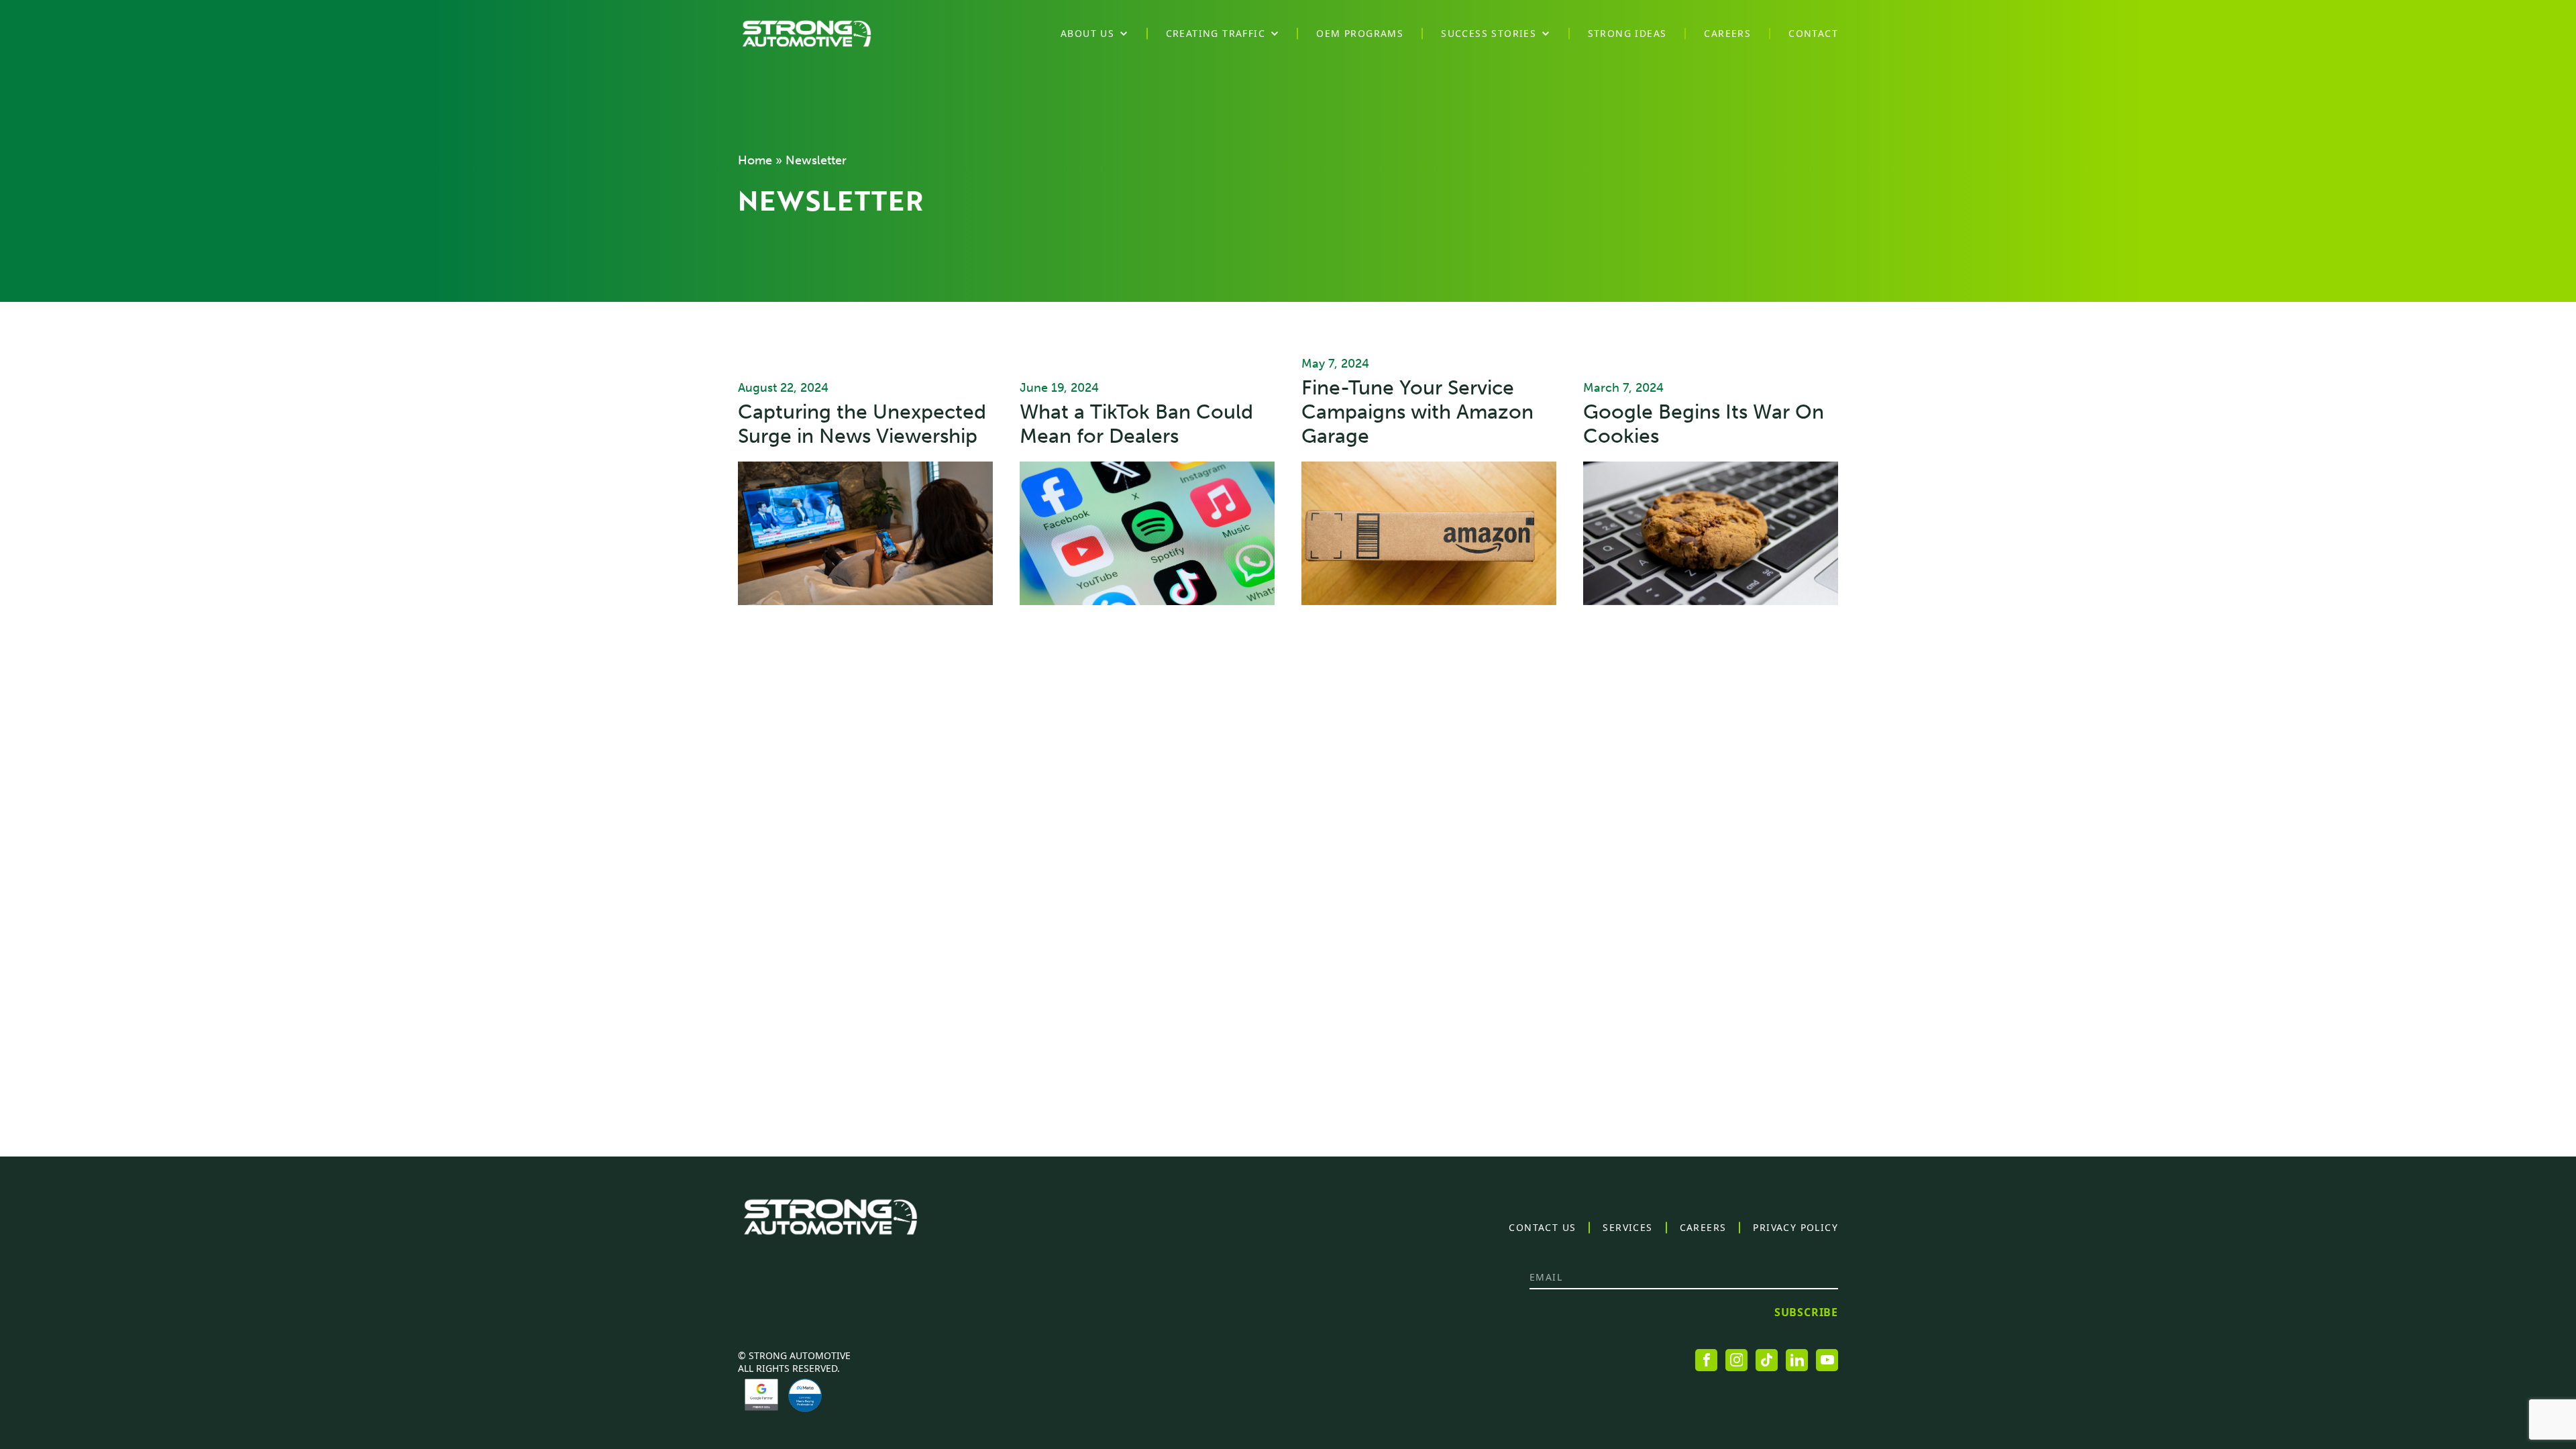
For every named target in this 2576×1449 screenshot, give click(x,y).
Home (755, 160)
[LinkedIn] (1797, 1360)
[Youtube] (1827, 1360)
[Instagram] (1736, 1360)
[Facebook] (1706, 1360)
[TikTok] (1767, 1360)
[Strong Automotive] (807, 34)
